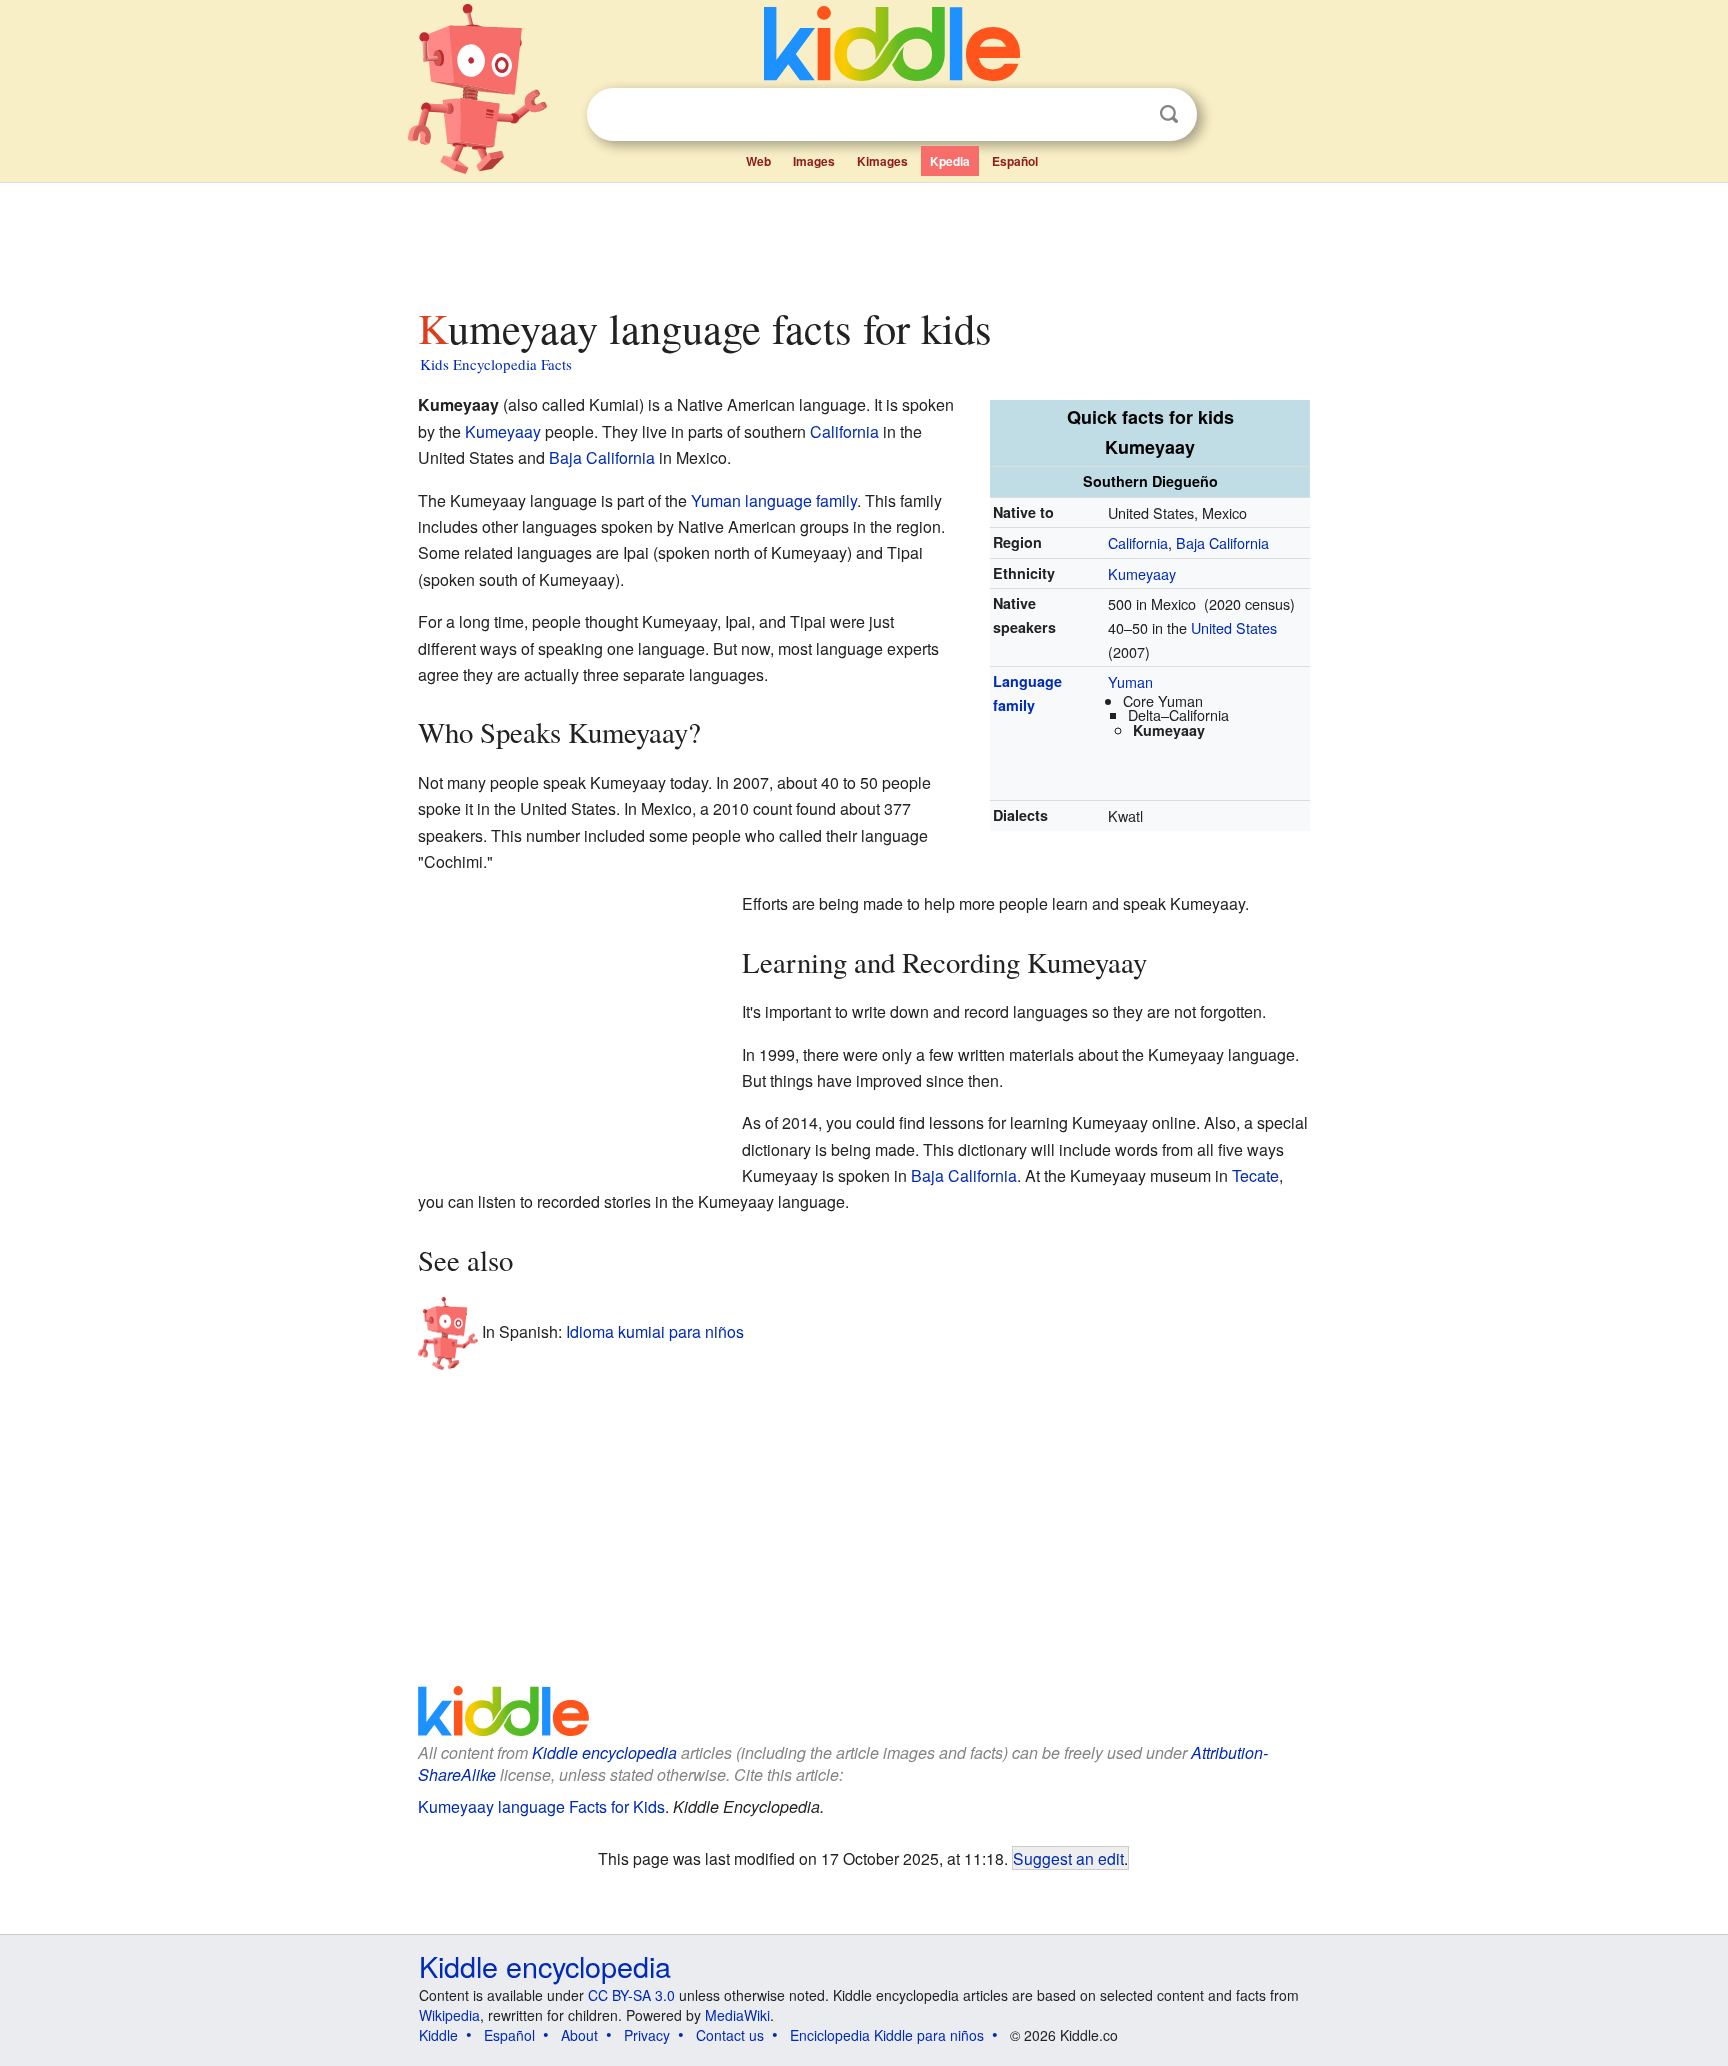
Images (814, 161)
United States (1234, 627)
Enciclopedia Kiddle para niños (887, 2035)
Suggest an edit (1068, 1858)
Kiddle (438, 2035)
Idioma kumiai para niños (655, 1331)
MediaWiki (737, 2015)
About (579, 2035)
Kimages (882, 161)
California (1138, 542)
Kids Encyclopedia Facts (496, 364)
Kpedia (950, 161)
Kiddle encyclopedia (604, 1752)
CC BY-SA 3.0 (631, 1995)
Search (1169, 114)
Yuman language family (774, 500)
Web (758, 161)
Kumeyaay (1142, 573)
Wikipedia (449, 2015)
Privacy (647, 2035)
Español (1015, 161)
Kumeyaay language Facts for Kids (541, 1806)
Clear (1128, 115)
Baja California (1222, 542)
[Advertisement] (863, 239)
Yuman (1130, 681)
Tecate (1255, 1175)
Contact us (730, 2035)
